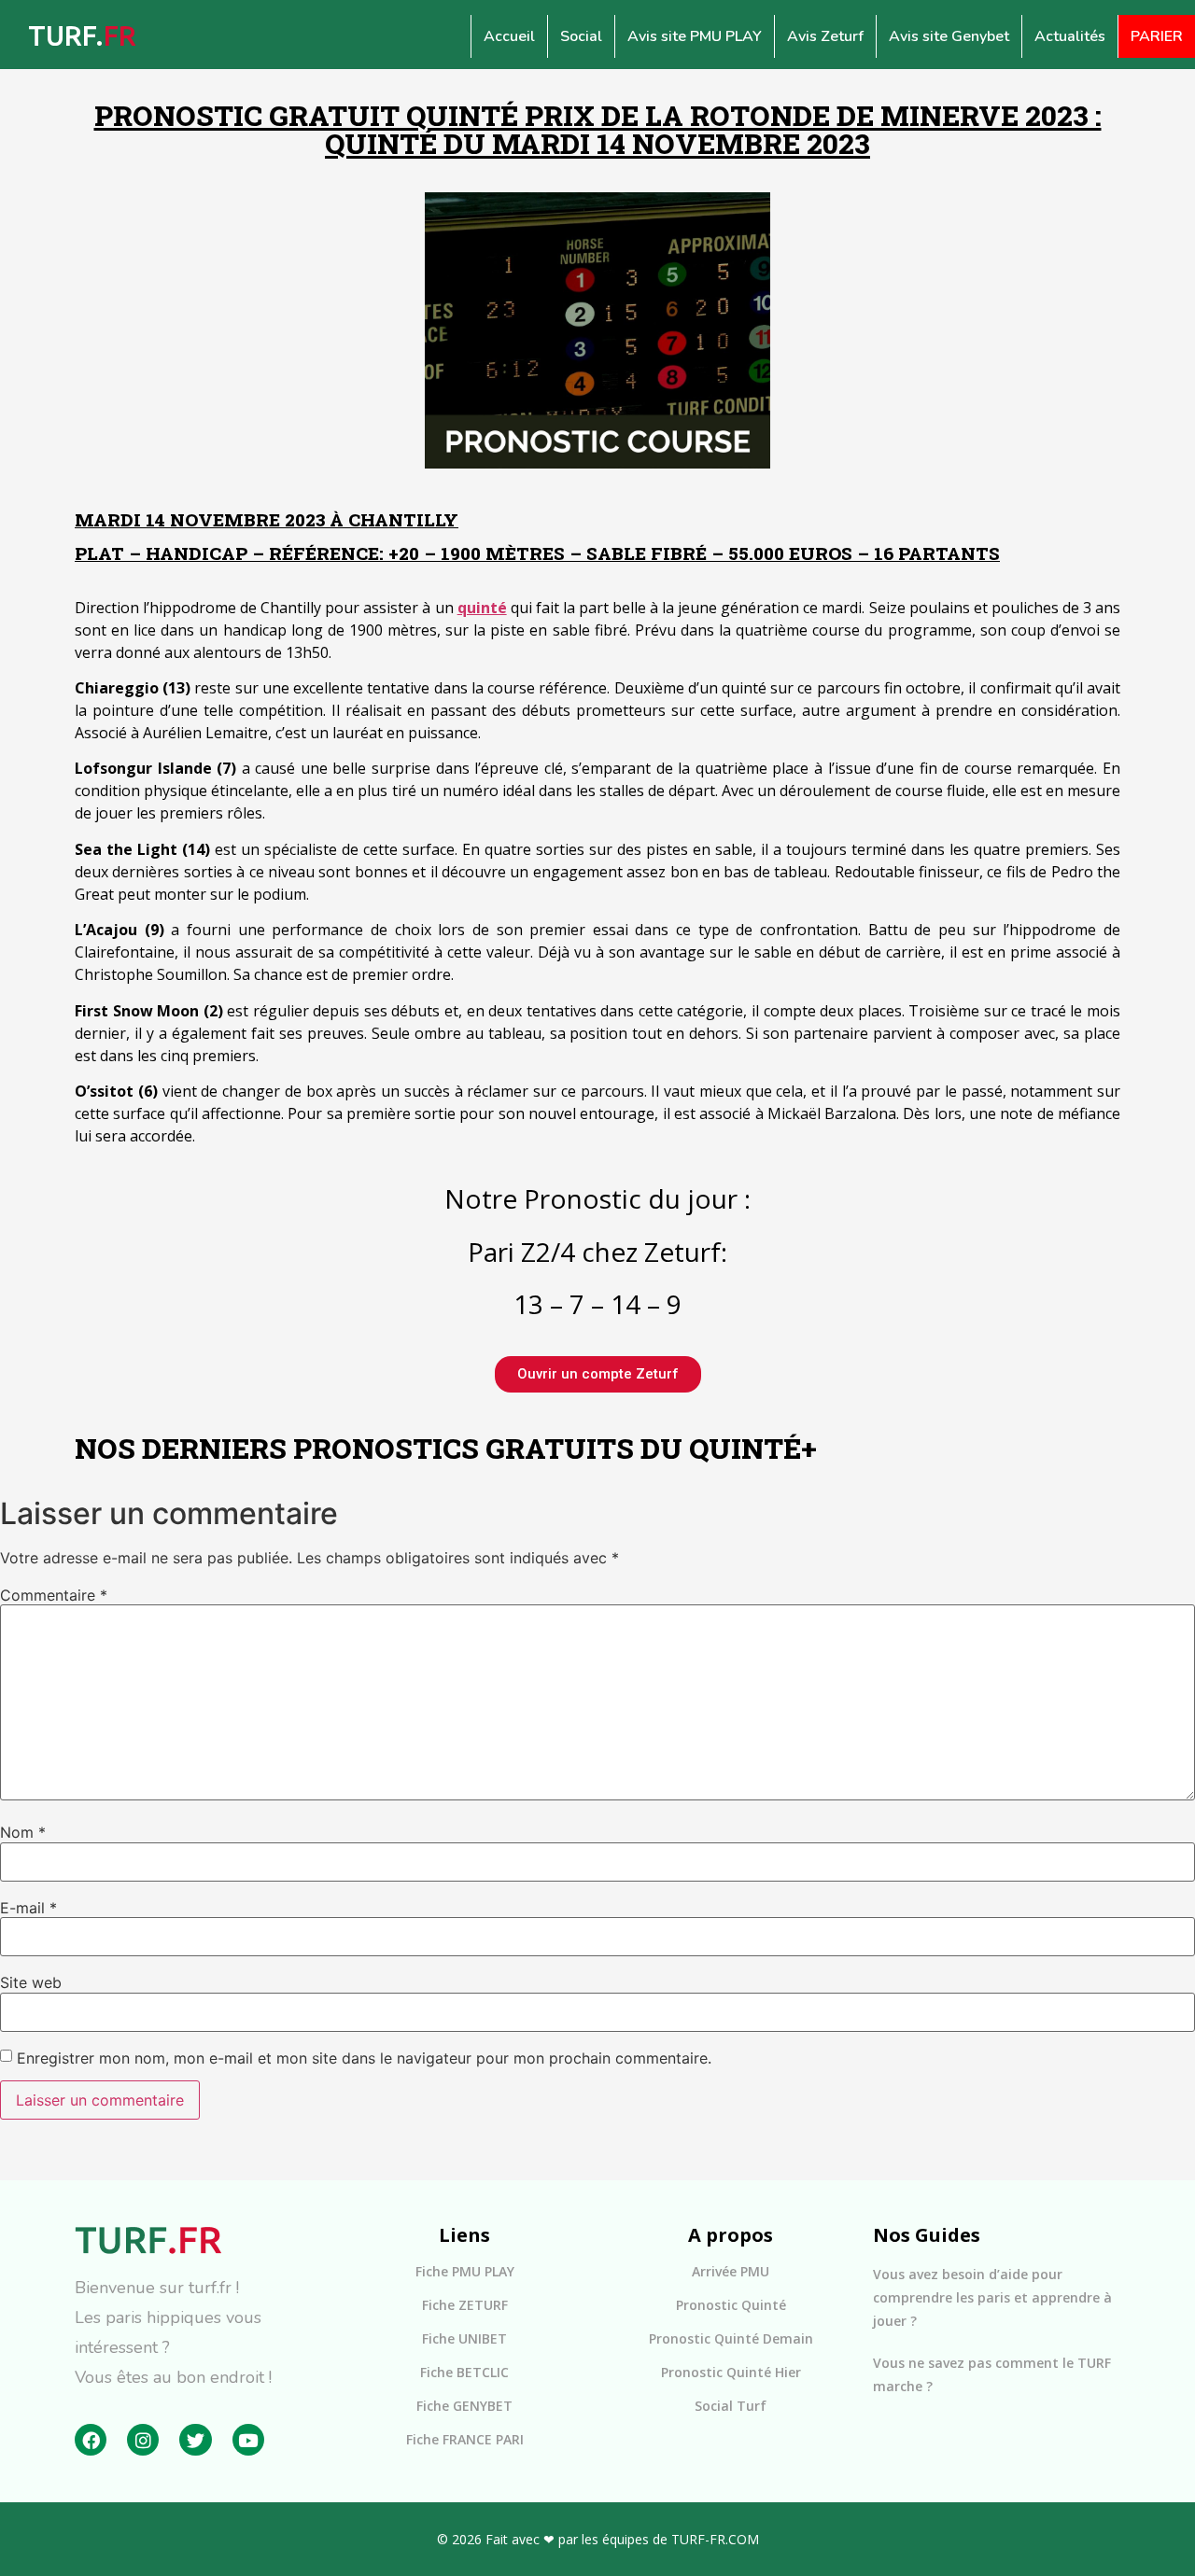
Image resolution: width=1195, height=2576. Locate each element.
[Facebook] (91, 2440)
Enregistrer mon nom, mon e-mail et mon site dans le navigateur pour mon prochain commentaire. (364, 2058)
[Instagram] (143, 2440)
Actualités (1070, 36)
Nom (23, 1832)
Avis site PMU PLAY (695, 36)
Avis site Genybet (949, 36)
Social (581, 36)
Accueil (509, 36)
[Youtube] (248, 2440)
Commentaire (54, 1595)
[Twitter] (195, 2440)
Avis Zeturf (825, 36)
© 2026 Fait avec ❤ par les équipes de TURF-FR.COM (598, 2539)
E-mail (28, 1908)
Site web (31, 1982)
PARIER (1157, 36)
